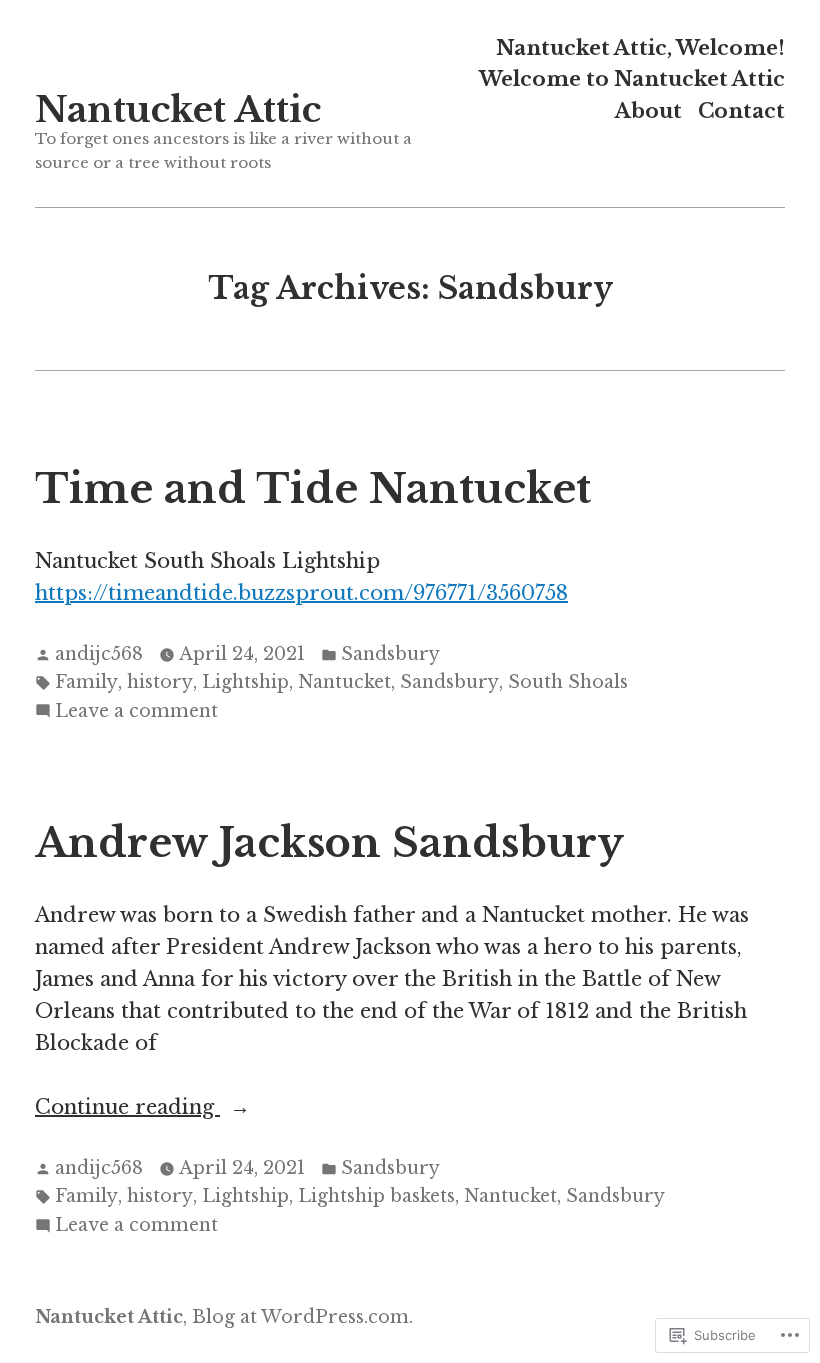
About (648, 110)
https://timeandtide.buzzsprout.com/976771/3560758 (301, 593)
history (160, 682)
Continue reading (127, 1108)
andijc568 (99, 654)
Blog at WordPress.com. (302, 1317)
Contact (741, 110)
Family (86, 682)
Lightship (245, 682)
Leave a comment (136, 712)
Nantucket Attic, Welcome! (640, 47)
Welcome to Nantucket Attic (632, 79)
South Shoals (568, 682)
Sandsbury (390, 654)
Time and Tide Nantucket (313, 489)
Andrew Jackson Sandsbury (329, 843)
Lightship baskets (376, 1196)
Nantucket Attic (178, 109)
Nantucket (344, 682)
